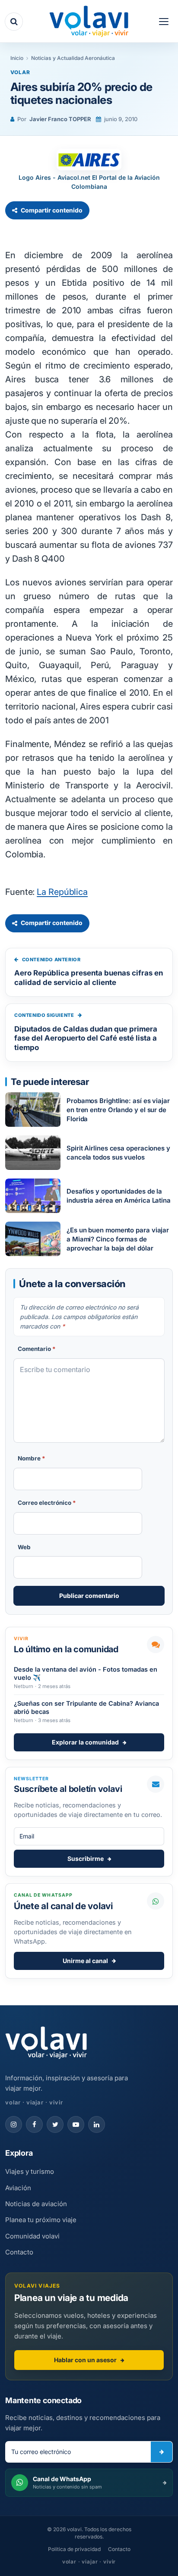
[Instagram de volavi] (14, 2124)
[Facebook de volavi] (34, 2124)
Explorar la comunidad (85, 1742)
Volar (20, 72)
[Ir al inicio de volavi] (46, 2044)
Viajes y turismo (30, 2171)
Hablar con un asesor (85, 2360)
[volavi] (89, 22)
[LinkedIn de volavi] (97, 2124)
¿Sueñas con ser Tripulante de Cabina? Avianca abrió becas (86, 1707)
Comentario (37, 1349)
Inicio (17, 58)
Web (24, 1547)
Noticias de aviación (36, 2204)
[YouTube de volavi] (76, 2124)
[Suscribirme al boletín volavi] (162, 2452)
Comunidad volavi (32, 2236)
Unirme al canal (85, 1961)
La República (62, 892)
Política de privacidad (74, 2549)
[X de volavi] (55, 2124)
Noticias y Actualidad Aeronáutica (73, 58)
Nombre (32, 1458)
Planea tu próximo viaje (41, 2220)
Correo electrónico (47, 1503)
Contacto (19, 2252)
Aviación (18, 2188)
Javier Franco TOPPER (60, 119)
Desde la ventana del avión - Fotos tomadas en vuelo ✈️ (86, 1673)
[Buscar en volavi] (14, 22)
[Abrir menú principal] (164, 22)
